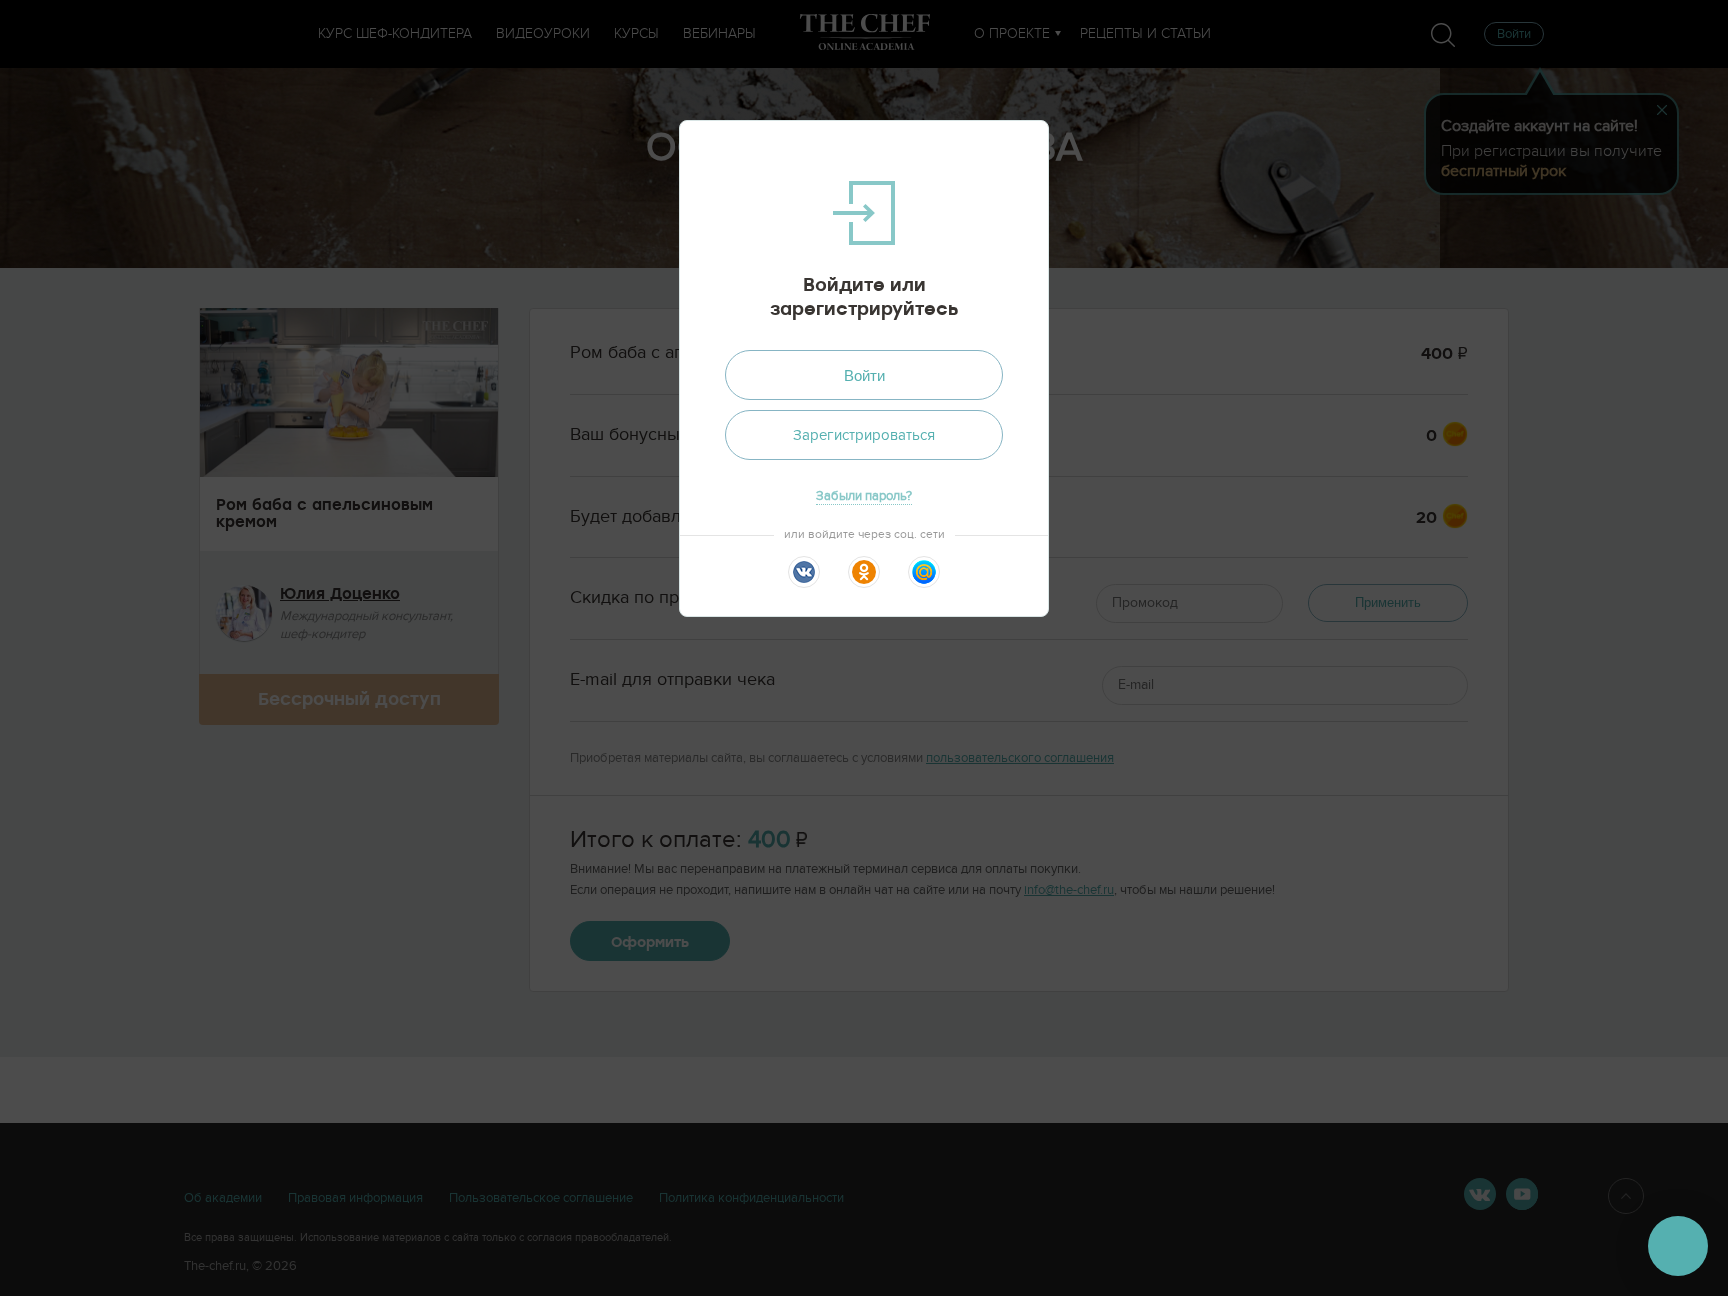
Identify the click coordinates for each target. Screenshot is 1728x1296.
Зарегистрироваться (864, 435)
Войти (864, 375)
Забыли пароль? (864, 496)
